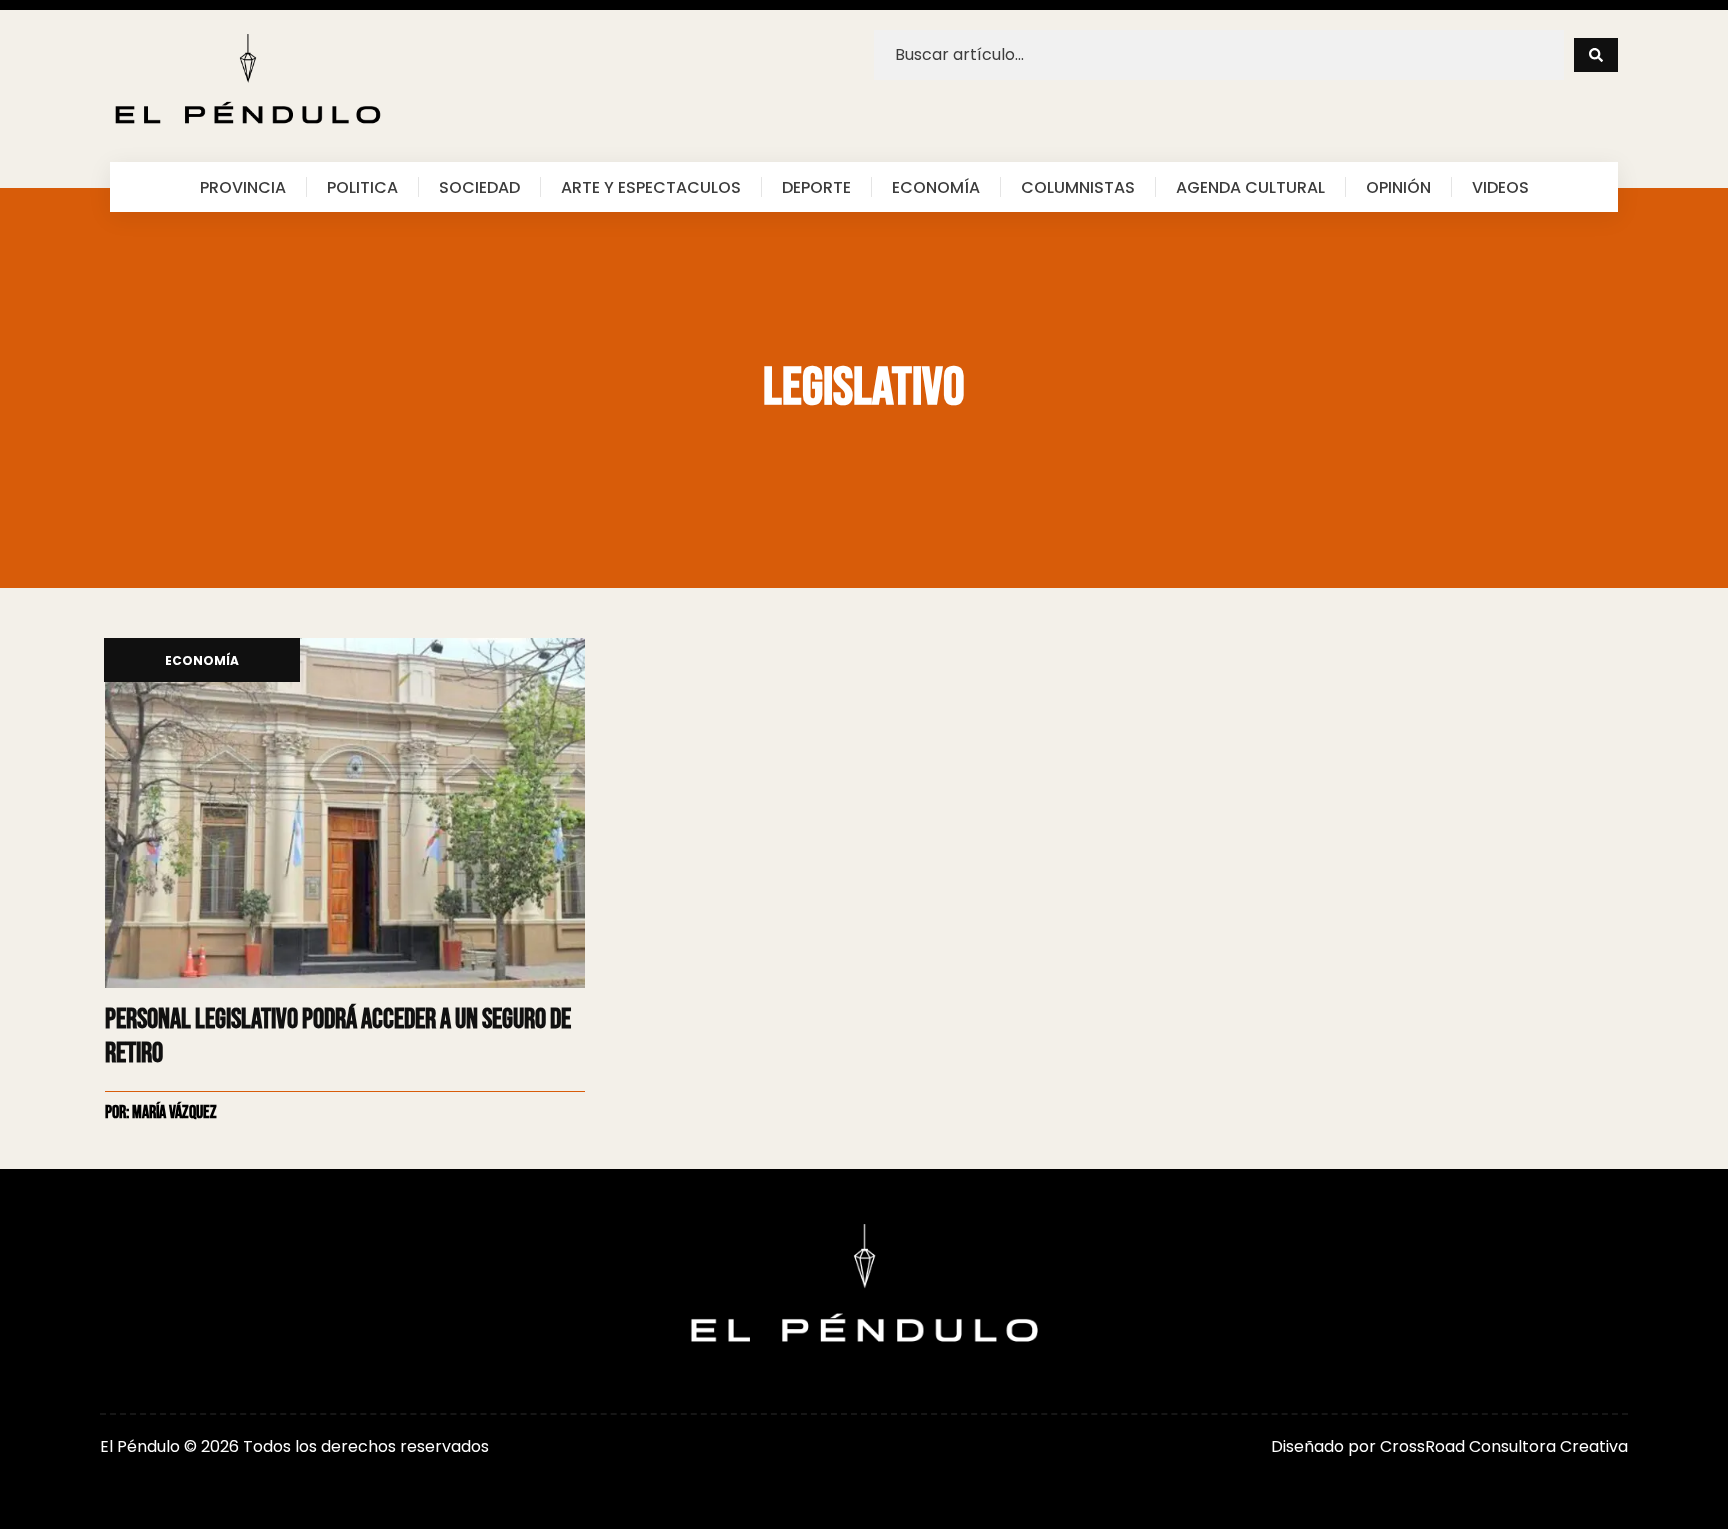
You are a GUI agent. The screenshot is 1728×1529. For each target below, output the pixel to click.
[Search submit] (1596, 55)
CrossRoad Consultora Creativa (1504, 1446)
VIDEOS (1500, 187)
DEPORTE (816, 187)
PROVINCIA (243, 187)
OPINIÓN (1398, 187)
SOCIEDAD (479, 187)
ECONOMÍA (936, 187)
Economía (202, 661)
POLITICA (362, 187)
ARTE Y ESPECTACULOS (651, 187)
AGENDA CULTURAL (1250, 187)
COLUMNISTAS (1078, 187)
